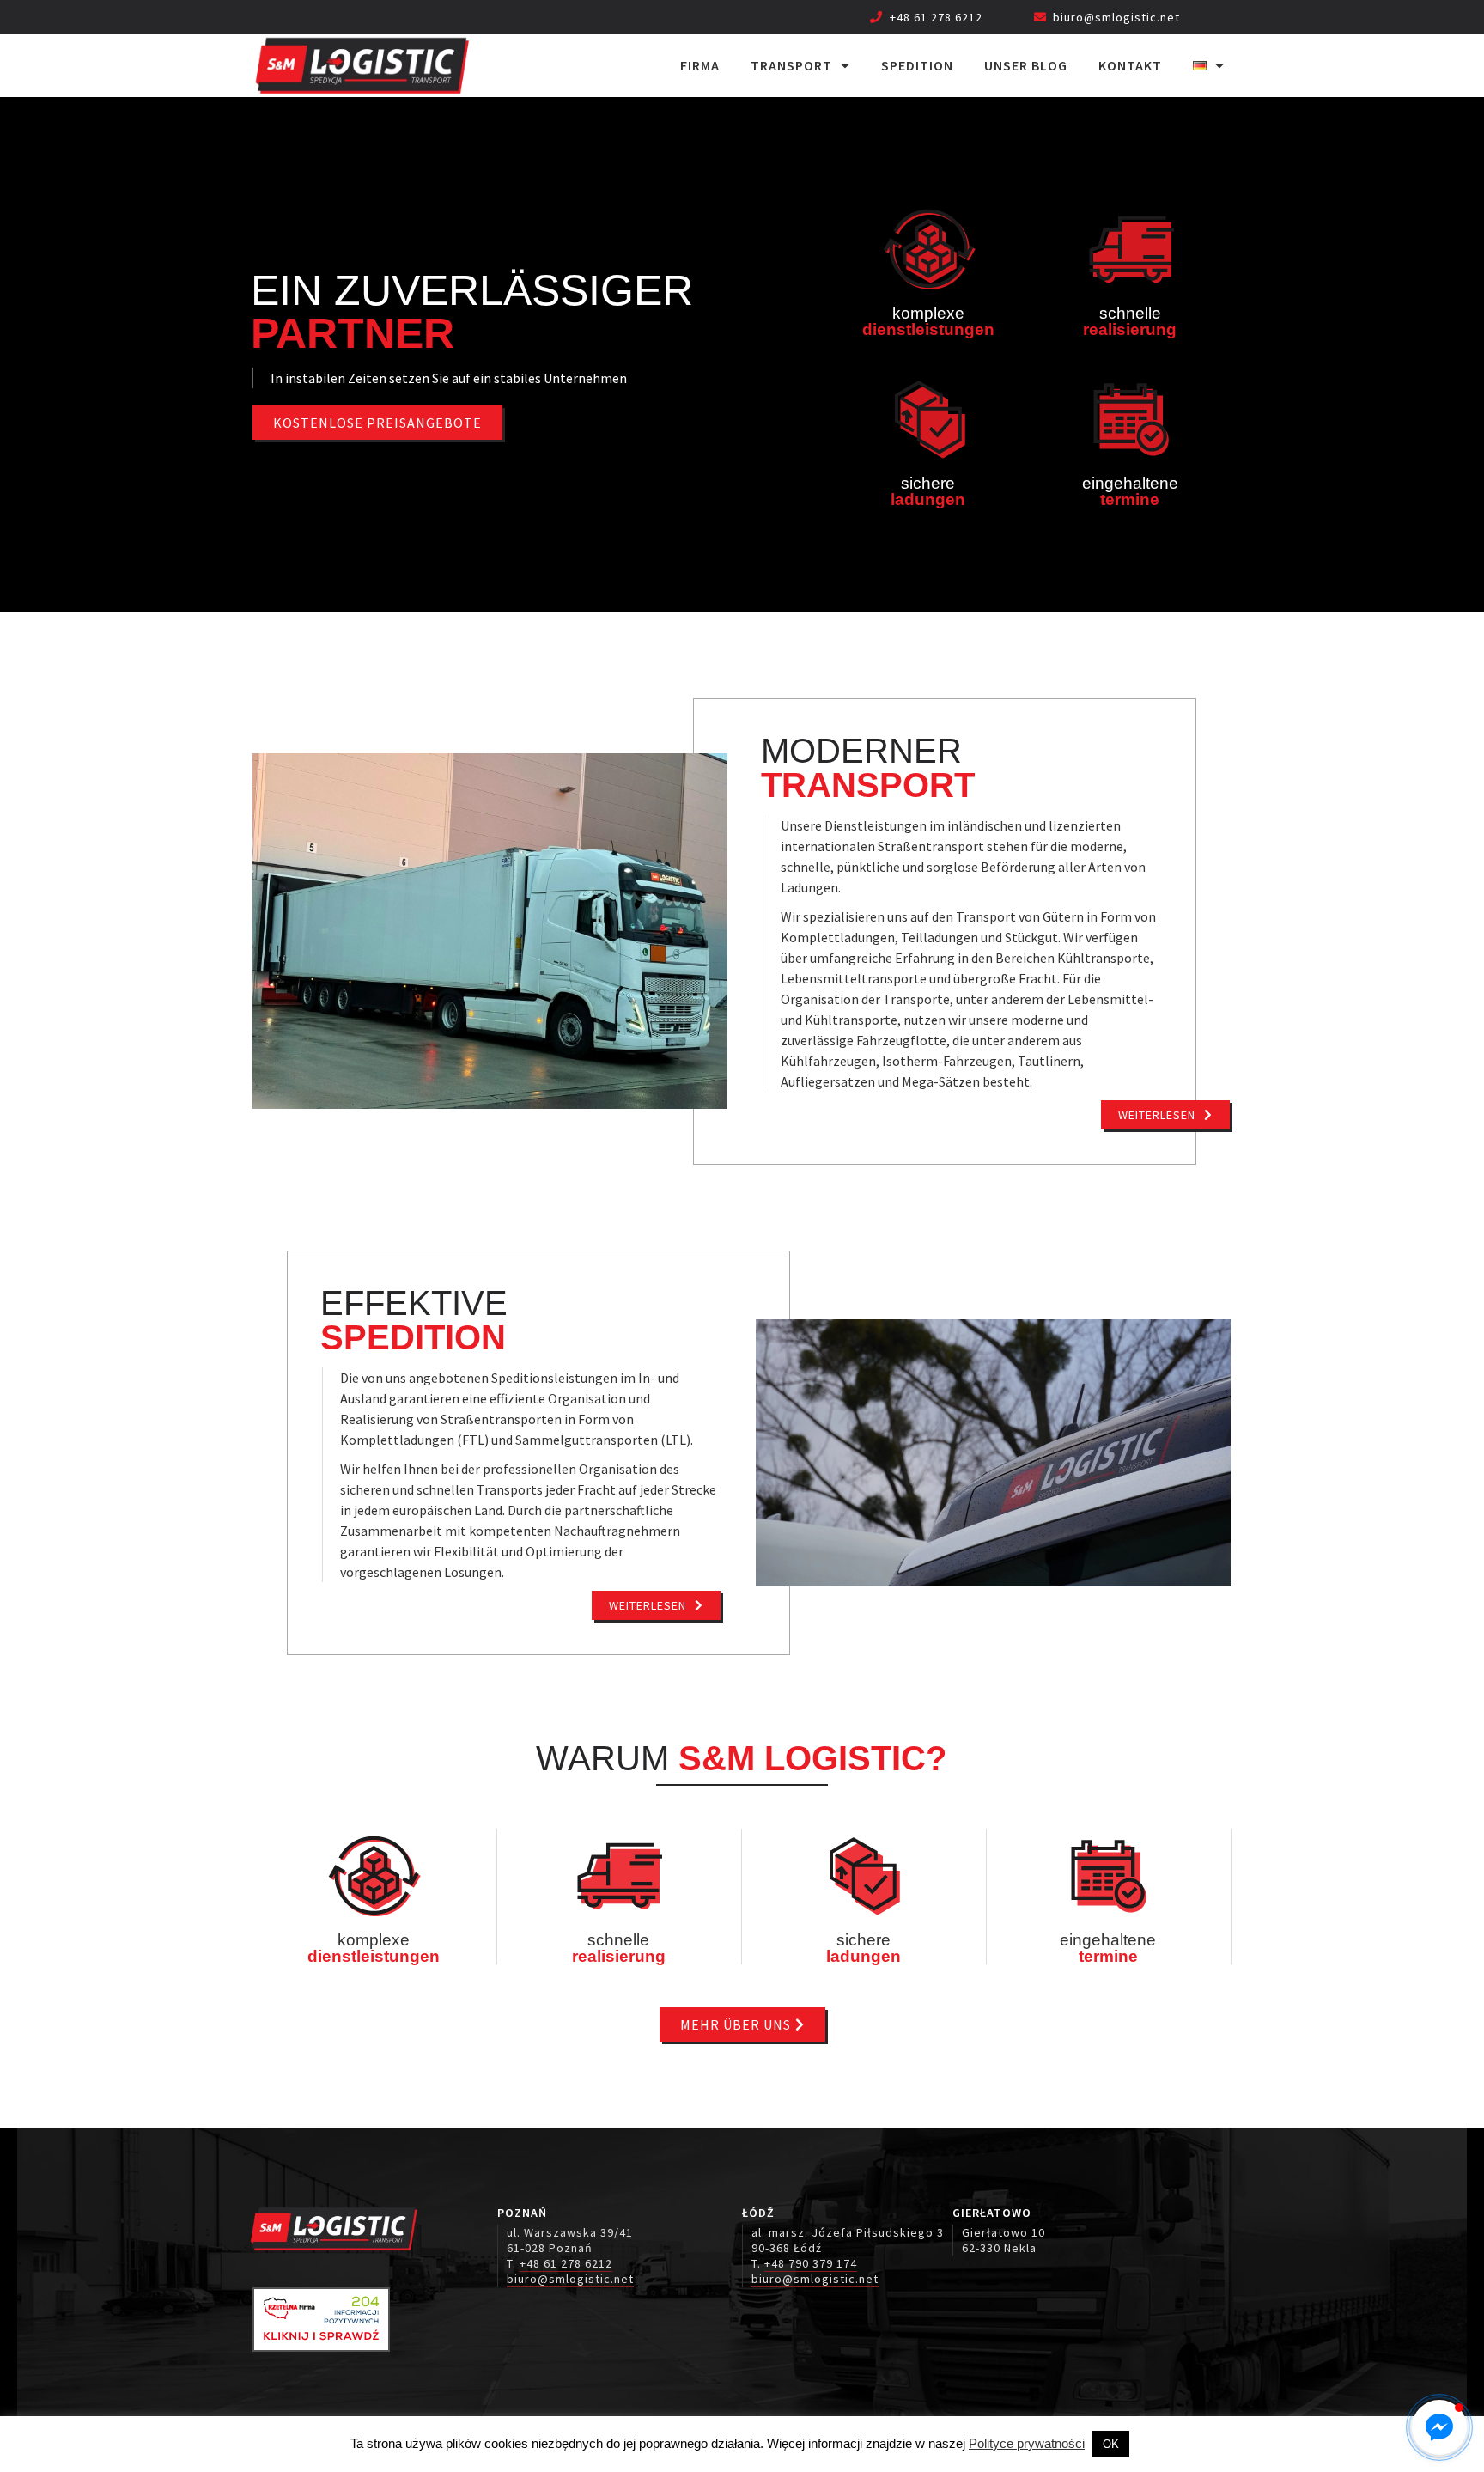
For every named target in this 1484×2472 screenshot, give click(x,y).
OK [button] (1111, 2444)
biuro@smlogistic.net (1116, 17)
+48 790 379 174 (811, 2263)
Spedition (917, 65)
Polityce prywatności (1027, 2443)
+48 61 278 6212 (936, 17)
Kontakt (1130, 65)
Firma (700, 65)
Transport (791, 65)
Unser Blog (1026, 65)
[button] (1439, 2427)
